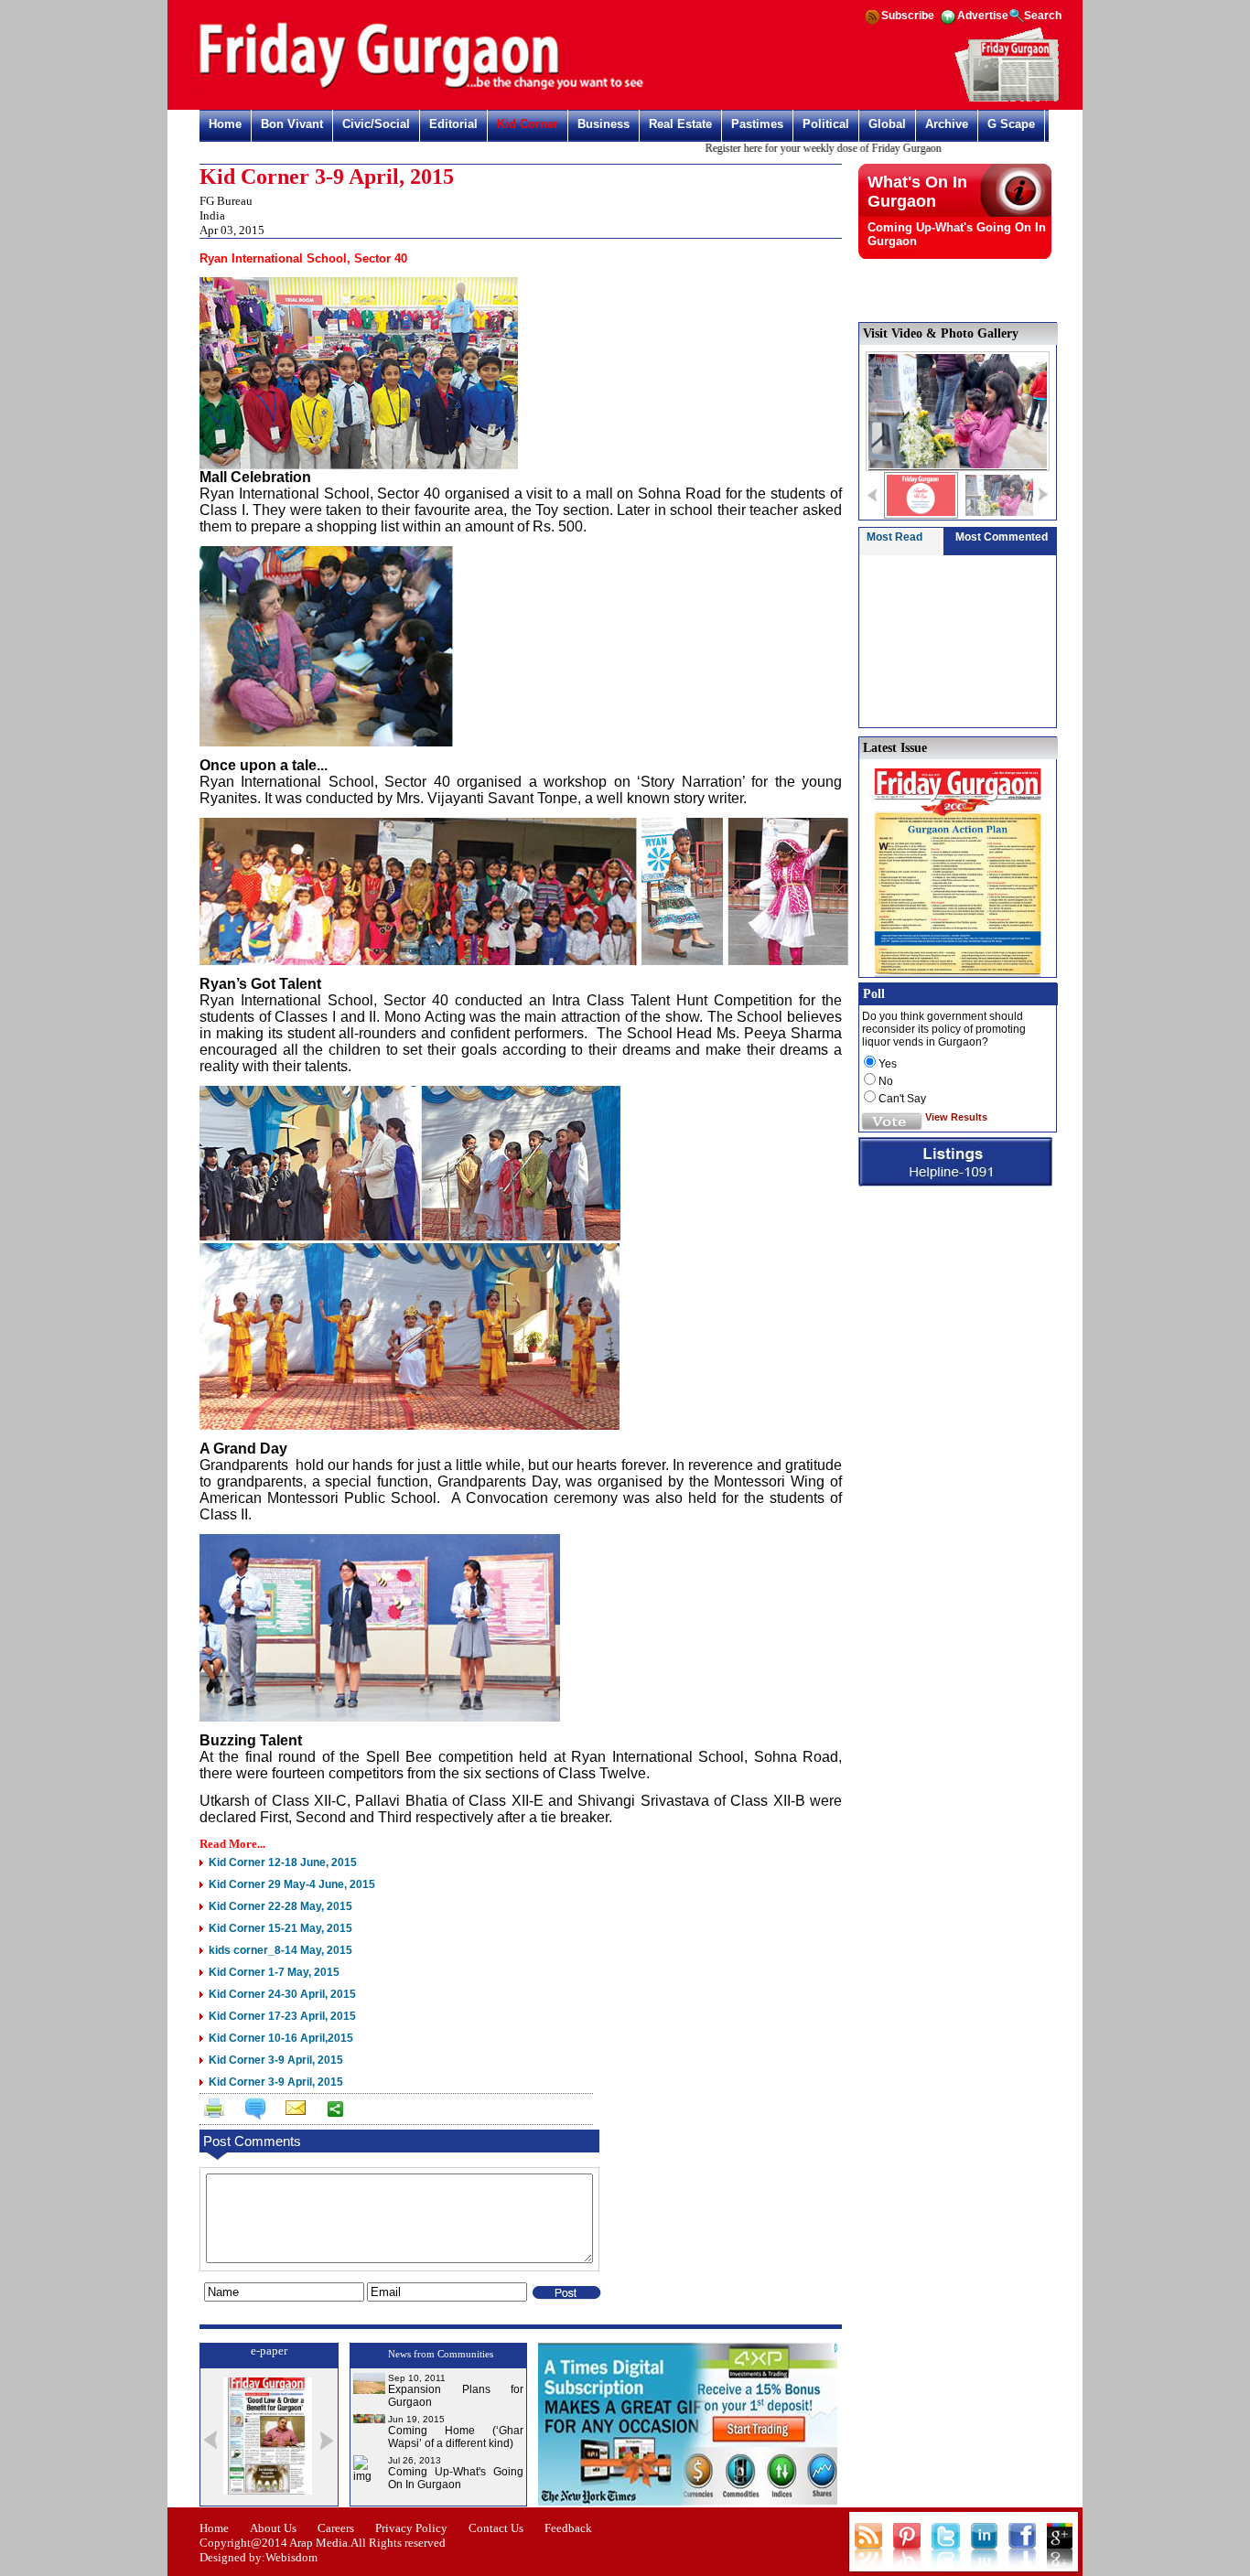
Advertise (983, 16)
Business (603, 124)
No (886, 1081)
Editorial (453, 124)
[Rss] (872, 23)
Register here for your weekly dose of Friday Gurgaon (786, 148)
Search (1043, 16)
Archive (947, 124)
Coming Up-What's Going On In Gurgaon (456, 2478)
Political (826, 124)
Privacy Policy (411, 2528)
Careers (336, 2528)
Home (225, 124)
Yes (888, 1064)
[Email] (294, 2111)
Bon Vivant (292, 124)
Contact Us (496, 2528)
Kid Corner (528, 124)
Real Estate (680, 124)
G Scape (1011, 124)
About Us (273, 2528)
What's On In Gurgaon (917, 192)
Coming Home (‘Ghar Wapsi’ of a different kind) (456, 2437)
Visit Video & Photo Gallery (941, 333)
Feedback (568, 2528)
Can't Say (902, 1099)
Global (887, 124)
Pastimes (757, 124)
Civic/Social (376, 124)
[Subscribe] (1007, 99)
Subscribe (908, 16)
